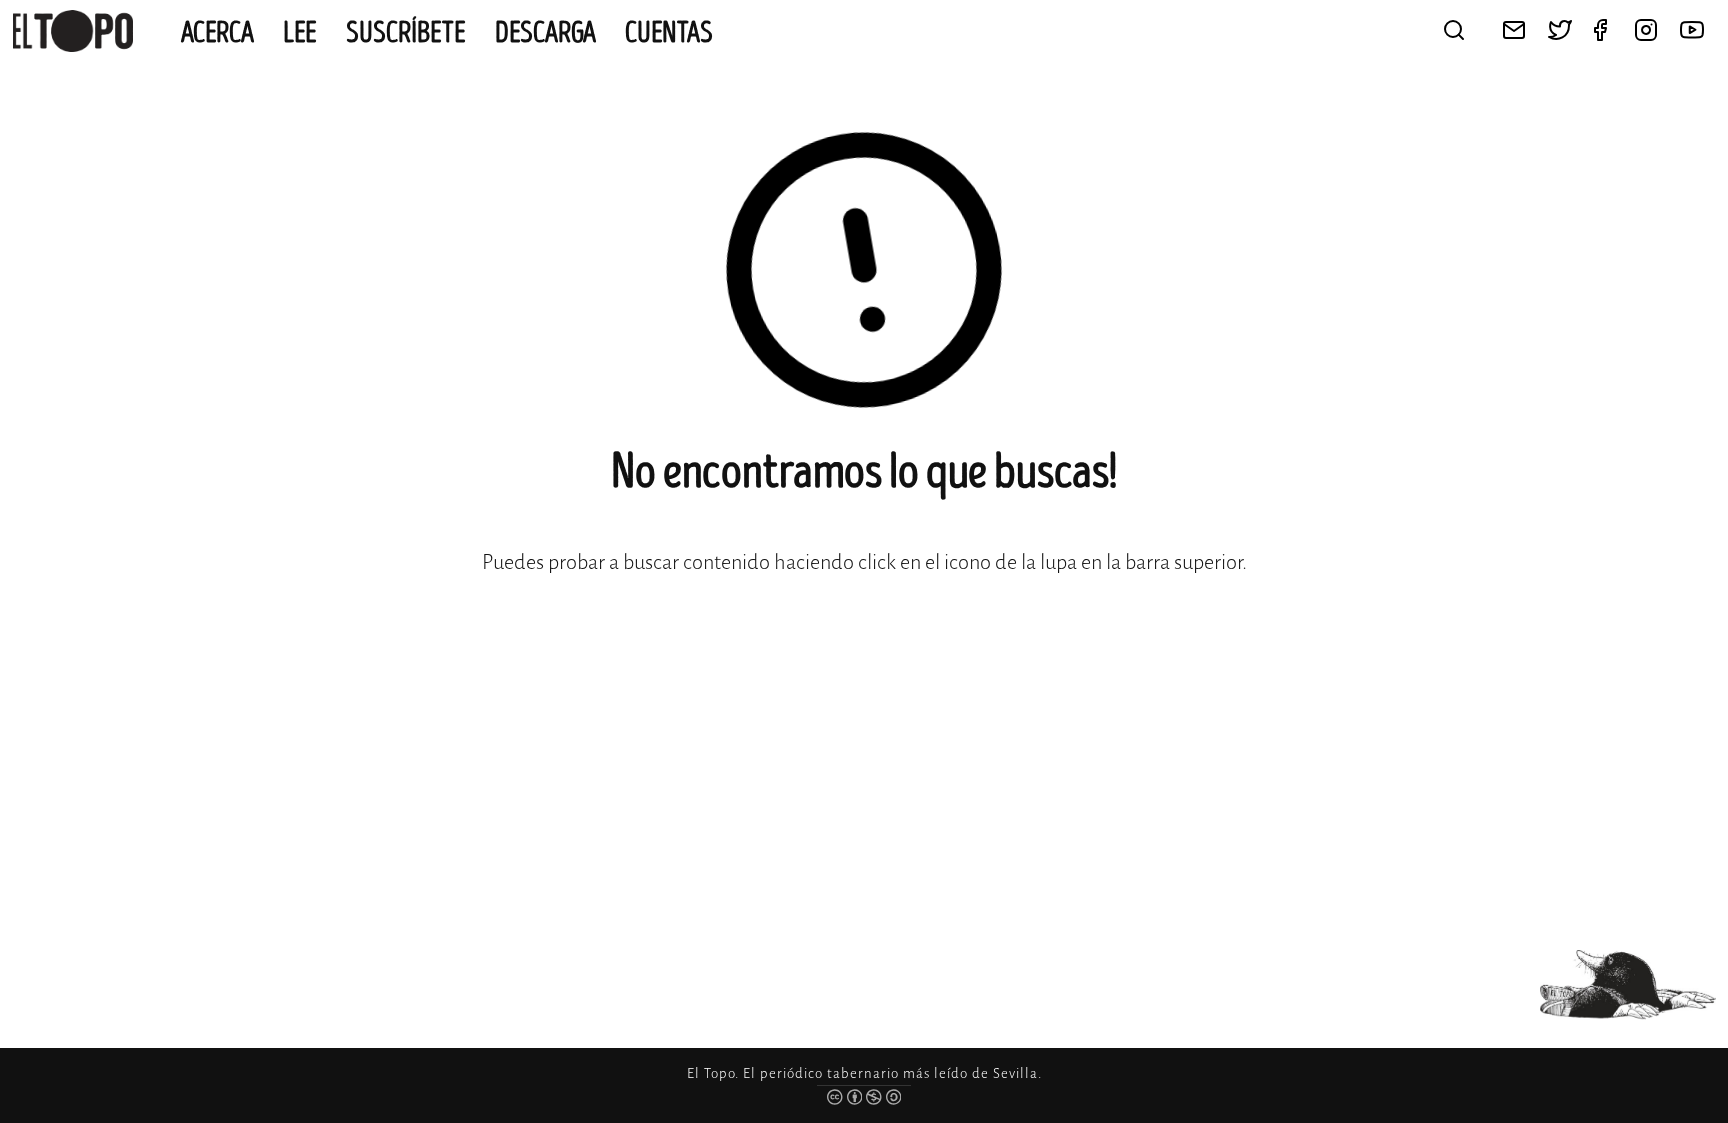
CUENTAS (669, 33)
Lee (300, 33)
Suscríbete (406, 33)
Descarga (545, 33)
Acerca (217, 33)
